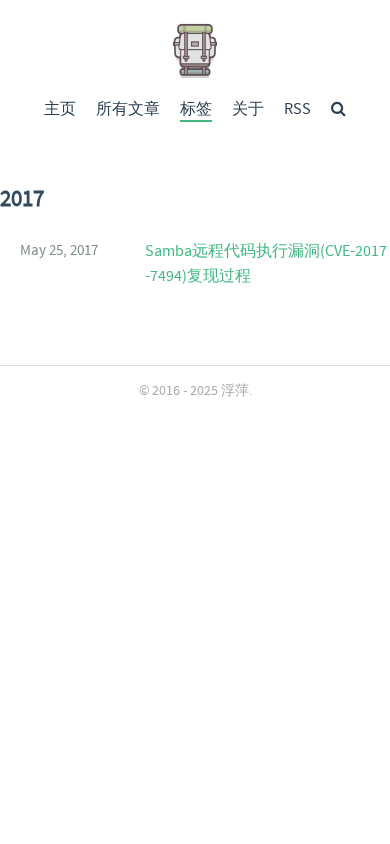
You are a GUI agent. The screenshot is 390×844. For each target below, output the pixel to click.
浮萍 (235, 391)
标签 (196, 109)
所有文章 (128, 109)
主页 (60, 109)
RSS (297, 109)
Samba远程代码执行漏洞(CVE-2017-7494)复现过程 (266, 264)
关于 (248, 109)
